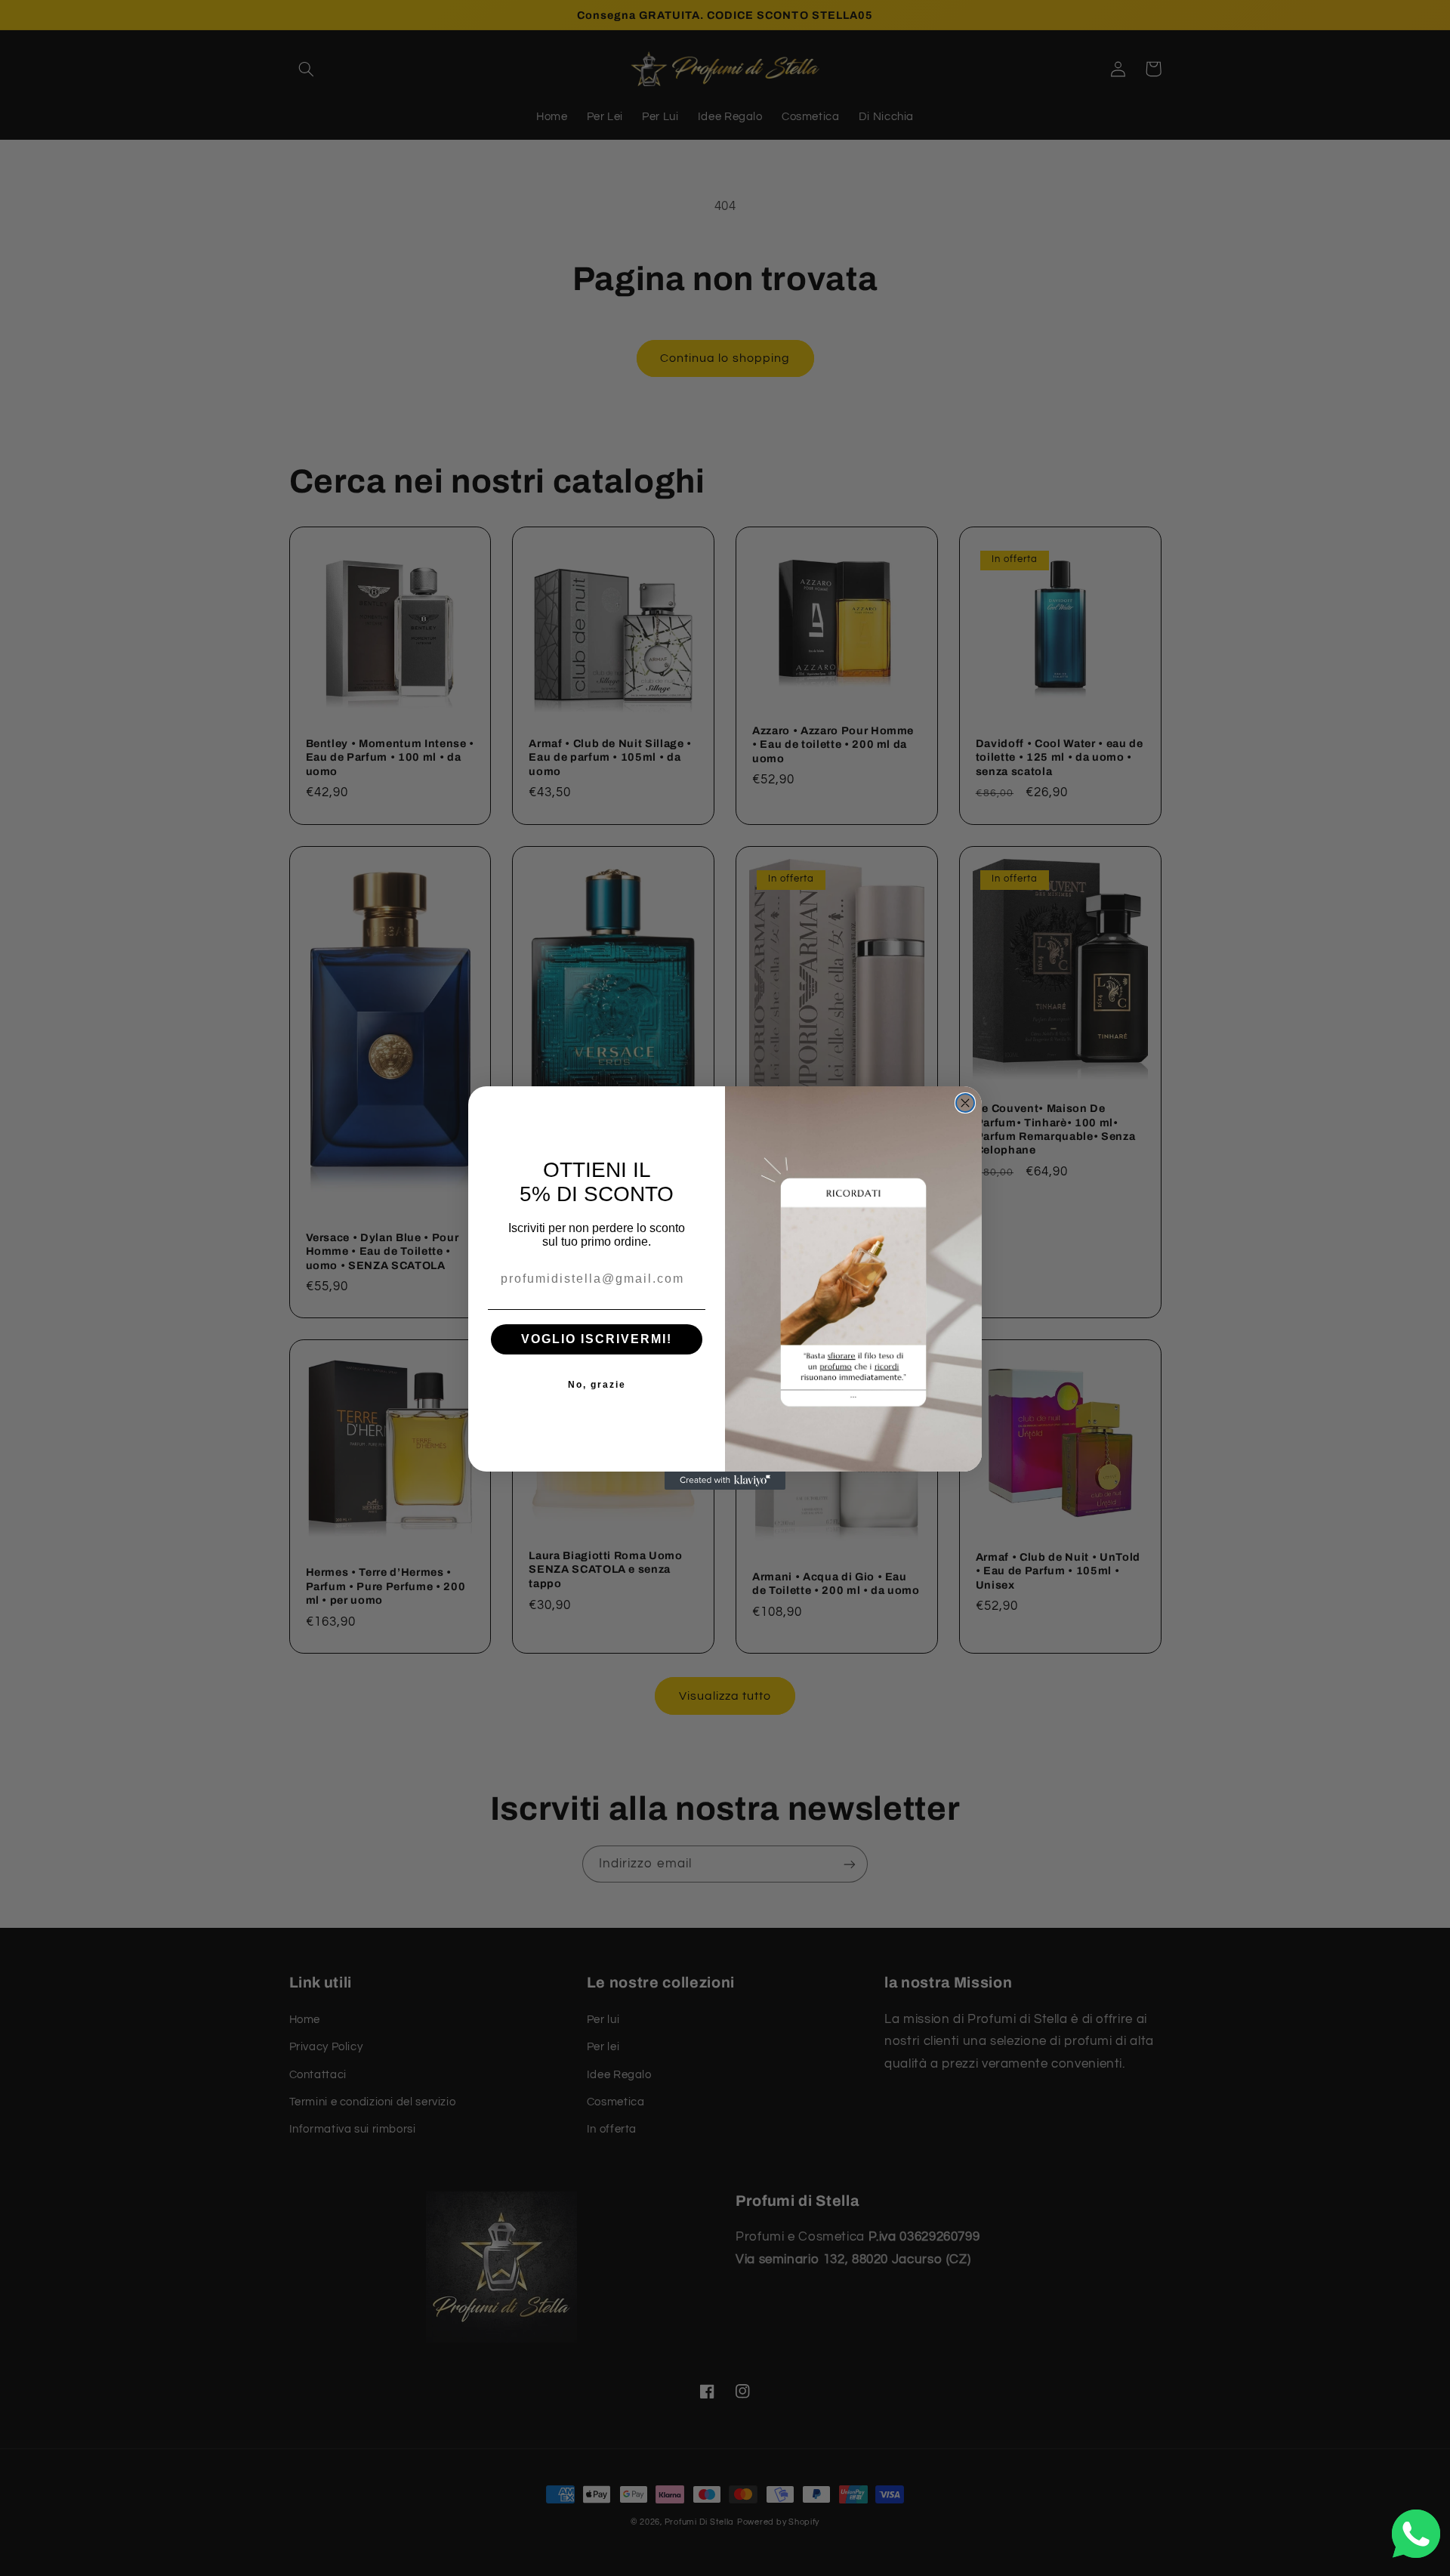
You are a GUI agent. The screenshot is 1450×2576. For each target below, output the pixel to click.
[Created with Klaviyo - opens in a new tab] (725, 1481)
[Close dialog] (965, 1103)
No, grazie (597, 1385)
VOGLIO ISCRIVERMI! (597, 1339)
